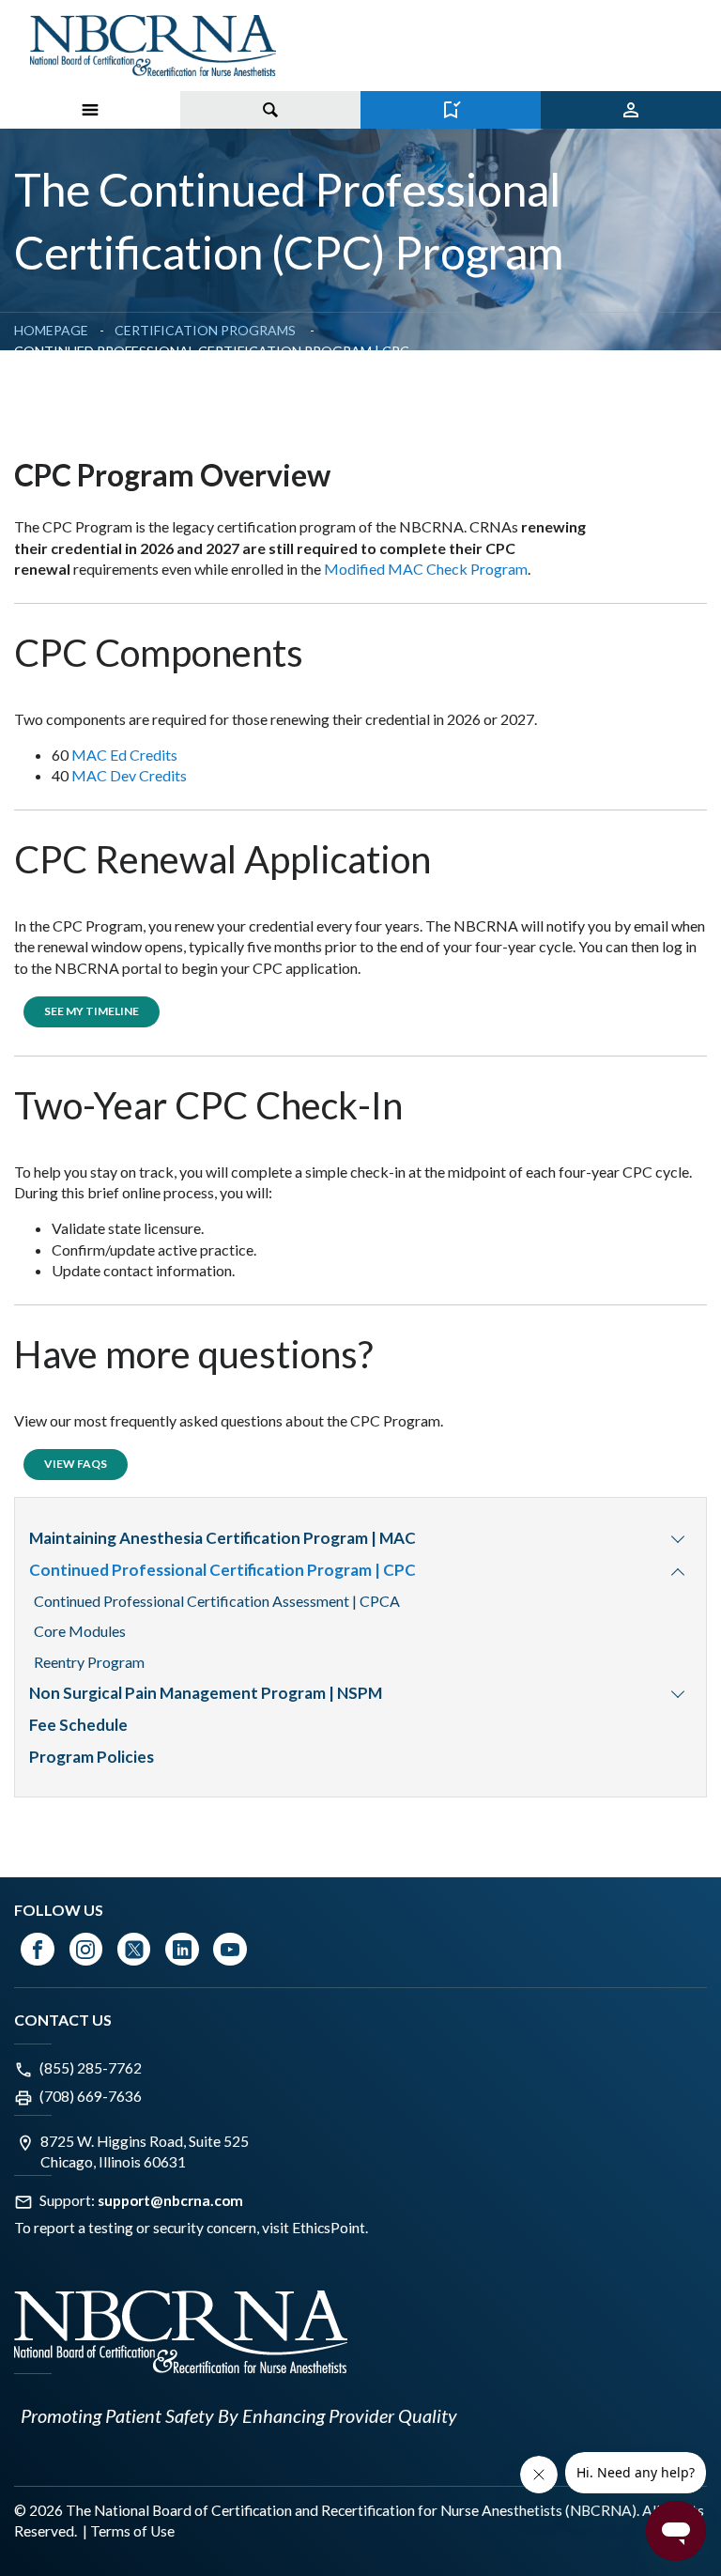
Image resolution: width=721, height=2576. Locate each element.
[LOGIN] (631, 110)
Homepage (51, 330)
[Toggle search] (270, 110)
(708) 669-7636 (91, 2096)
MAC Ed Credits (124, 755)
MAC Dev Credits (129, 775)
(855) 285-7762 (91, 2068)
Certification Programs (207, 330)
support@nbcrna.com (170, 2200)
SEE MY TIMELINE (92, 1011)
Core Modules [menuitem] (80, 1631)
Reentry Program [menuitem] (89, 1662)
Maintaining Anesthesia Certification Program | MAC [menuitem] (222, 1538)
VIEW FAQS (76, 1464)
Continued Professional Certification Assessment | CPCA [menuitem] (217, 1601)
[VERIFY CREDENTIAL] (451, 110)
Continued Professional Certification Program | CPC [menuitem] (222, 1570)
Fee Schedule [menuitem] (78, 1725)
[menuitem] (678, 1538)
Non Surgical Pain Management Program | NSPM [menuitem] (206, 1693)
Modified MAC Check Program (426, 569)
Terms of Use (132, 2531)
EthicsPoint (329, 2228)
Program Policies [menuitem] (92, 1757)
